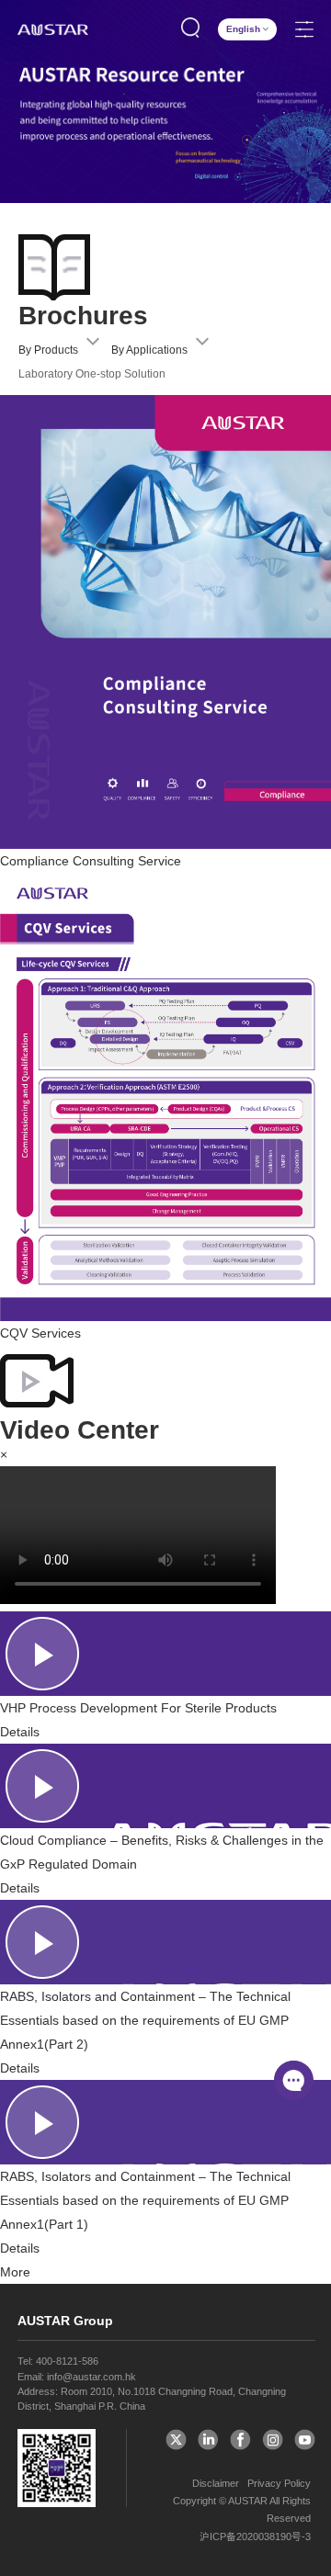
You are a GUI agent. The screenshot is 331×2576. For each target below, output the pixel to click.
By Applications (149, 350)
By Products (48, 350)
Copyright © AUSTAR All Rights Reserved (242, 2509)
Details (20, 1732)
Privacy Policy (279, 2483)
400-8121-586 (67, 2361)
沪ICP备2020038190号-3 (255, 2536)
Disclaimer (216, 2483)
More (15, 2272)
